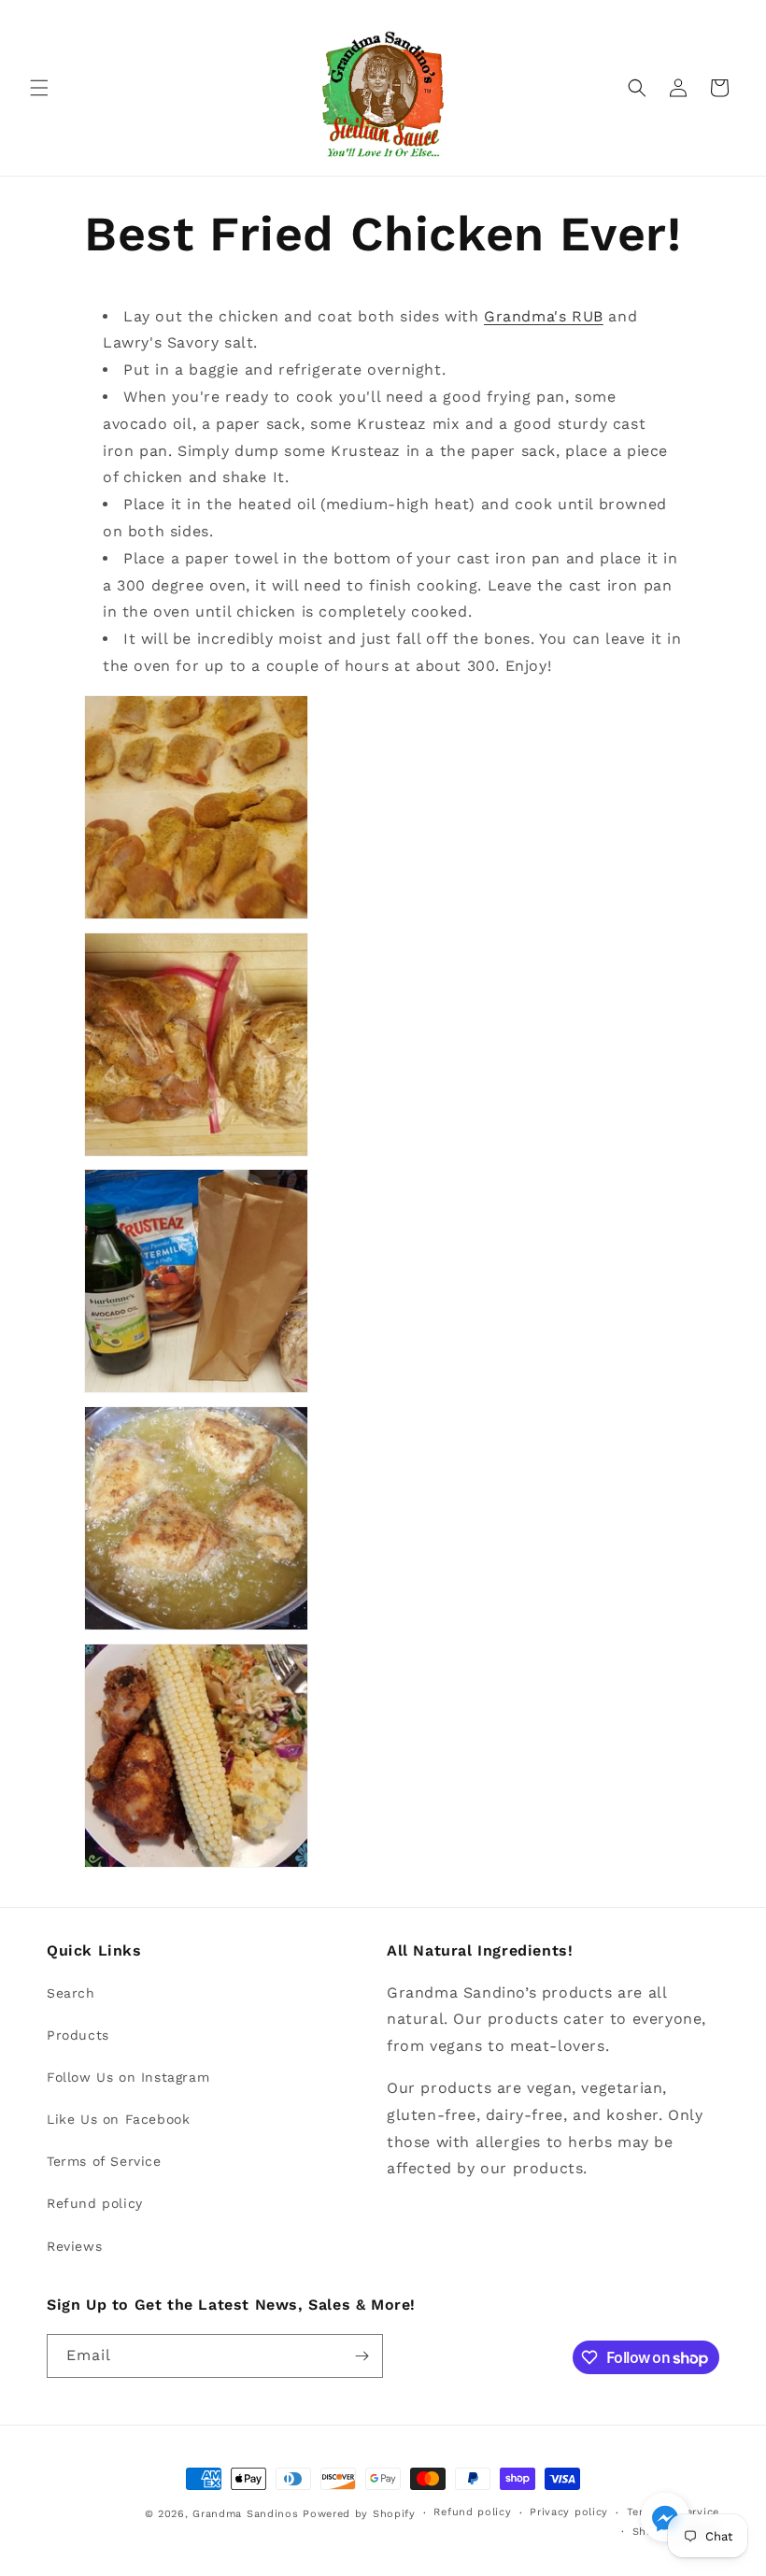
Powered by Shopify (359, 2514)
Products (78, 2035)
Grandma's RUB (544, 316)
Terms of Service (104, 2161)
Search (71, 1993)
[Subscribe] (362, 2356)
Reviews (74, 2246)
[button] (39, 88)
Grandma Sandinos (245, 2514)
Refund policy (95, 2203)
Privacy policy (569, 2512)
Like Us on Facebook (118, 2119)
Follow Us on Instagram (128, 2077)
